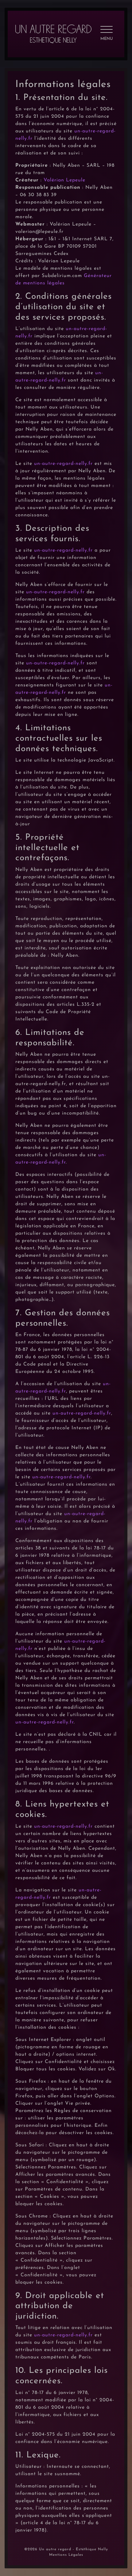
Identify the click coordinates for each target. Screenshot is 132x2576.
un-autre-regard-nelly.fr (63, 464)
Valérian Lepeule (64, 180)
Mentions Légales (66, 2555)
